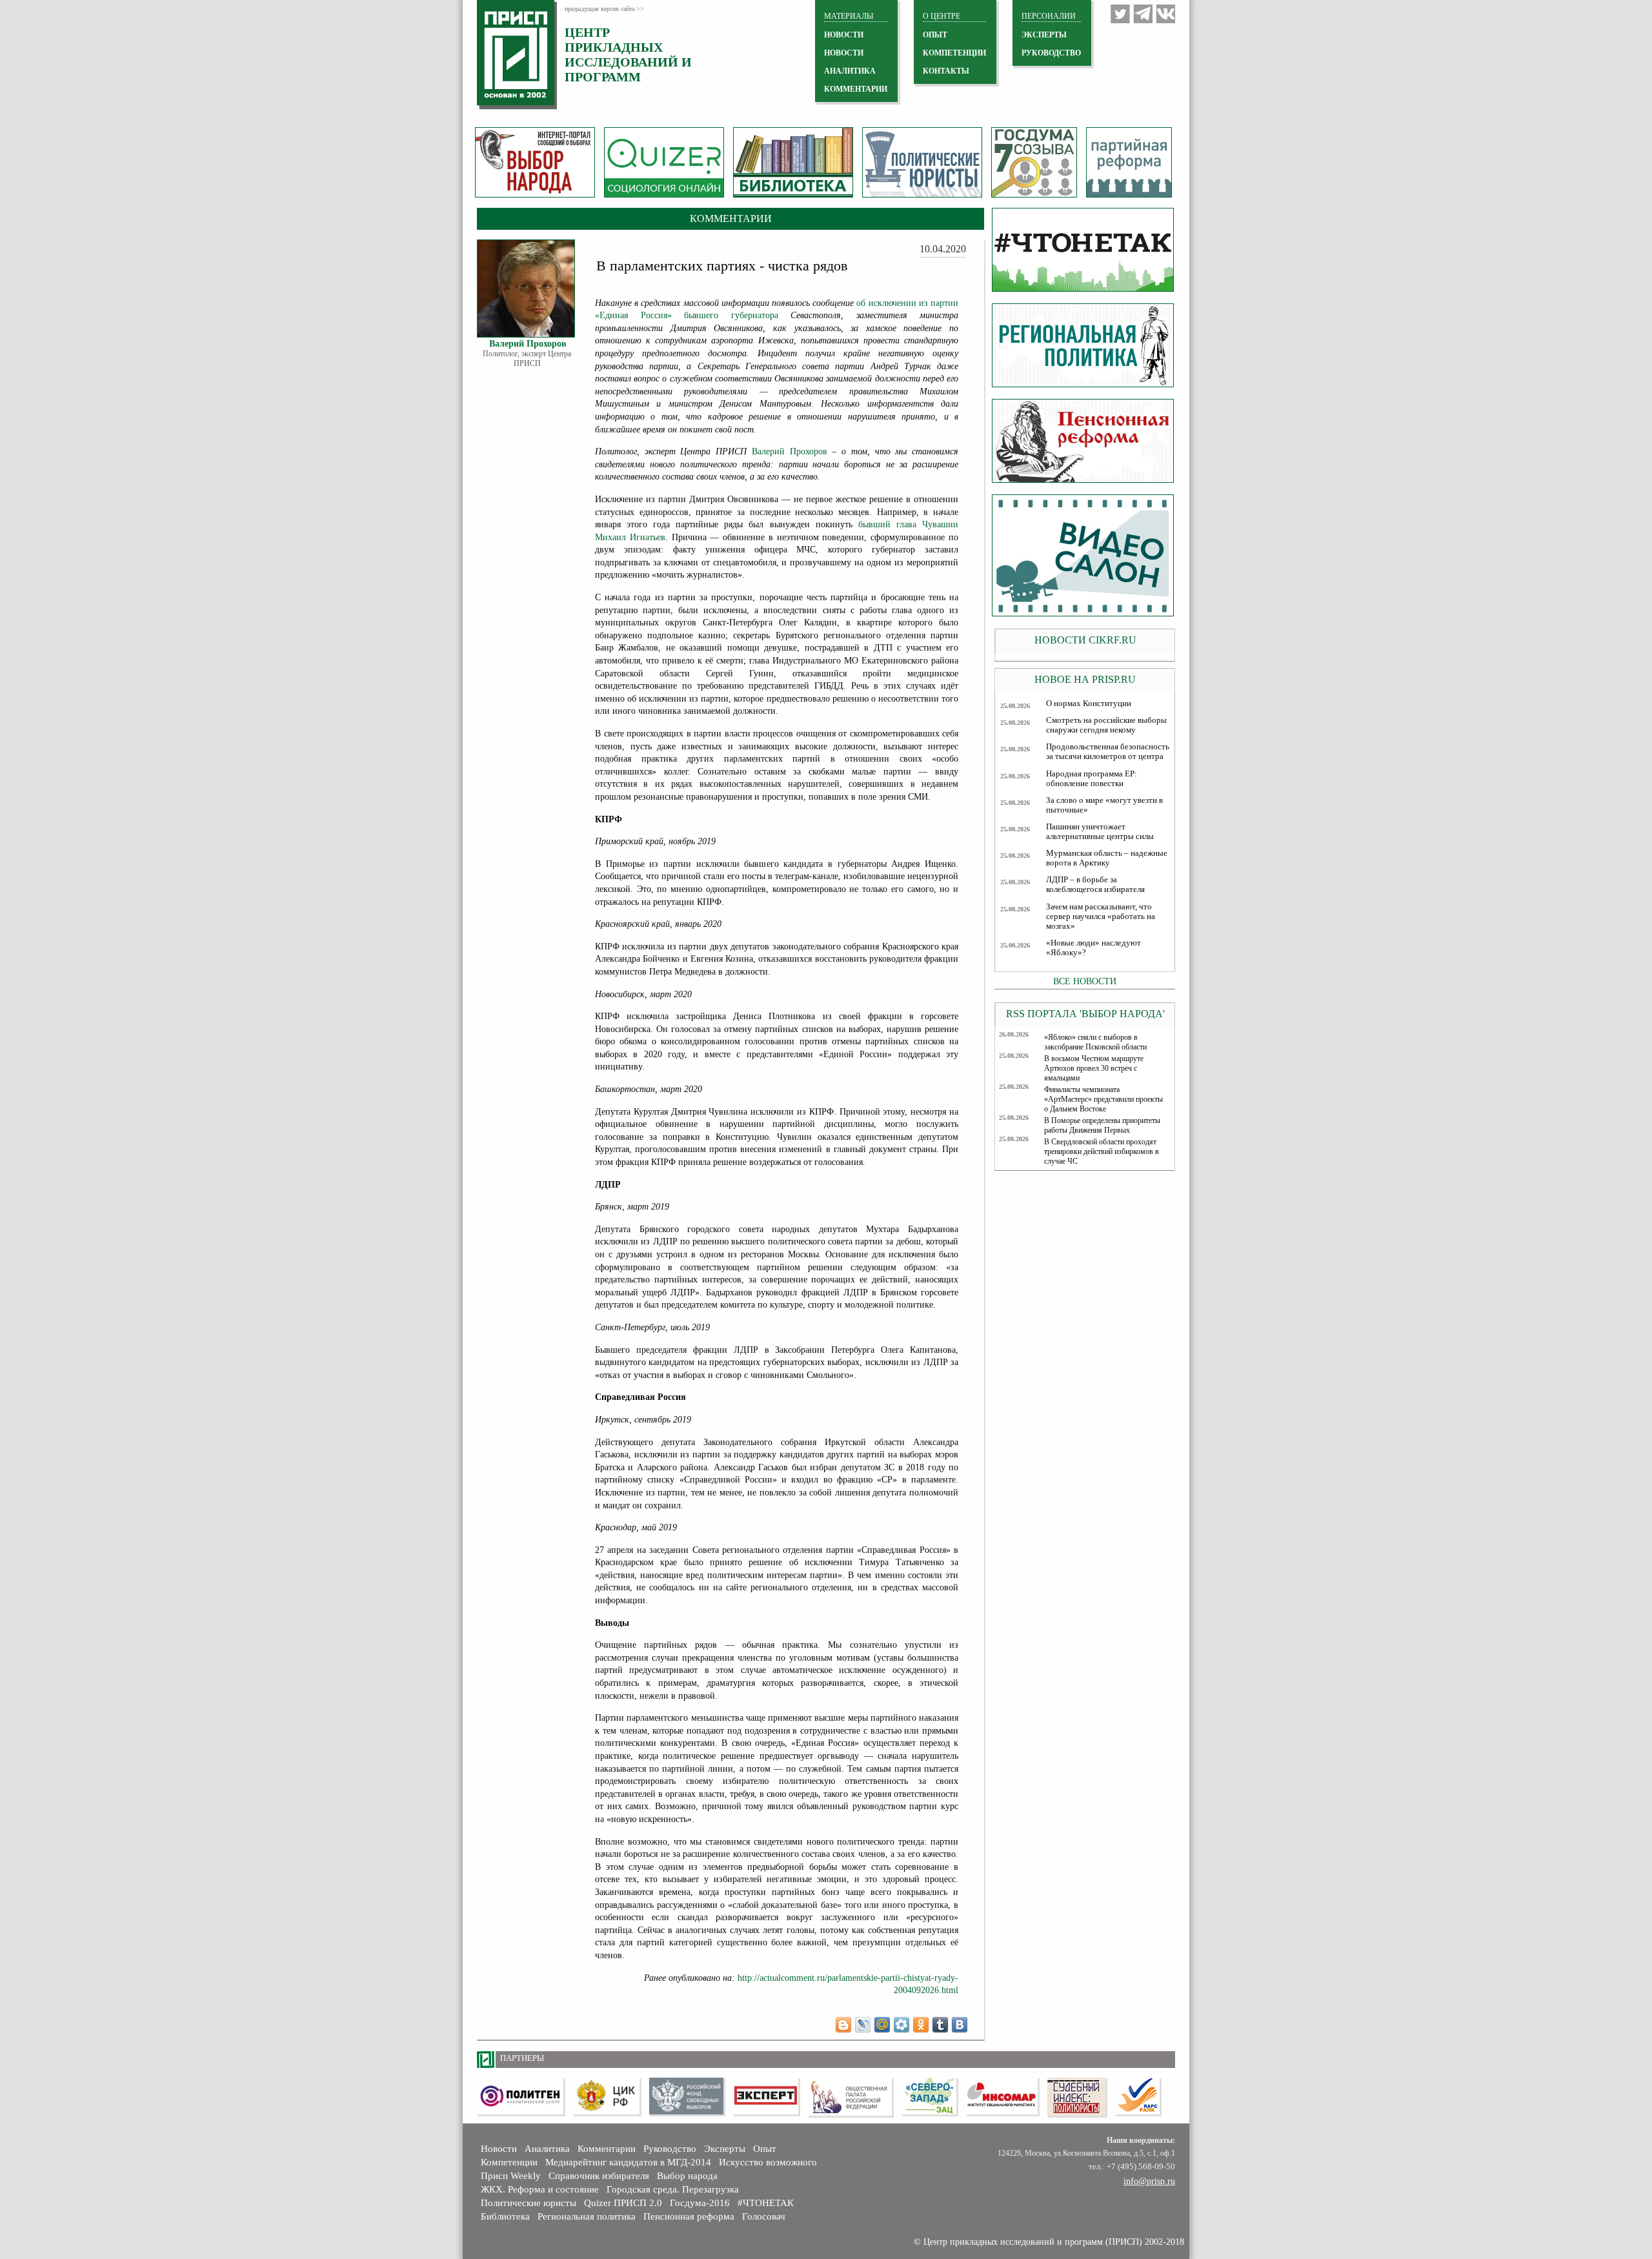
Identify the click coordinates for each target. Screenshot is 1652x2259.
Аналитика (547, 2149)
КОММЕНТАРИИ (856, 89)
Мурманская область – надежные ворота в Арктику (1107, 858)
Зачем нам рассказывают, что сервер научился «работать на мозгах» (1101, 917)
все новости (1085, 981)
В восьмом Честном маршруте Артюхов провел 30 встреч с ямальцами (1094, 1068)
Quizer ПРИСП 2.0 (623, 2203)
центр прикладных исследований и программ (628, 55)
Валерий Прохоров (790, 451)
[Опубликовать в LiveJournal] (863, 2025)
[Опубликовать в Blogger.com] (843, 2025)
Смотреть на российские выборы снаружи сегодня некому (1106, 725)
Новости (499, 2149)
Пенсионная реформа (689, 2216)
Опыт (765, 2149)
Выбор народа (687, 2176)
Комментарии (607, 2149)
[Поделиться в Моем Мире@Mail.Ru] (882, 2025)
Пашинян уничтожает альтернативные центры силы (1100, 832)
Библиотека (505, 2216)
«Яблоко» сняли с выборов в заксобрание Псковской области (1095, 1042)
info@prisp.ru (1149, 2181)
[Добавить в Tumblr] (940, 2025)
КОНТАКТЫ (946, 71)
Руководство (1051, 53)
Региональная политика (587, 2216)
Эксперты (725, 2149)
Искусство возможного (768, 2162)
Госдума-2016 (700, 2203)
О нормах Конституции (1089, 704)
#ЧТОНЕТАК (766, 2203)
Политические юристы (529, 2203)
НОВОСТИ (844, 35)
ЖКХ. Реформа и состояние (540, 2189)
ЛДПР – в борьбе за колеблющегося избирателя (1095, 885)
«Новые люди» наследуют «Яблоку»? (1093, 948)
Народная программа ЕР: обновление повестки (1092, 779)
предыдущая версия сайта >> (604, 9)
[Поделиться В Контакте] (960, 2025)
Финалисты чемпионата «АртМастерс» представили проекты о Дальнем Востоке (1103, 1099)
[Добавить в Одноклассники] (921, 2025)
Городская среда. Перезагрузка (673, 2189)
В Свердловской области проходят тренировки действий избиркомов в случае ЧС (1102, 1151)
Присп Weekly (511, 2176)
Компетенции (509, 2162)
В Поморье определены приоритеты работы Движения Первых (1102, 1125)
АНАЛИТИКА (850, 71)
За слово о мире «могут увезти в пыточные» (1104, 805)
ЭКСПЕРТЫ (1044, 35)
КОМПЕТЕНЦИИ (954, 53)
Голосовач (764, 2216)
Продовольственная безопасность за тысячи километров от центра (1108, 752)
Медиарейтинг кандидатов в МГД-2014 (628, 2162)
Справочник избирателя (599, 2176)
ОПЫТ (935, 35)
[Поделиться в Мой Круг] (902, 2025)
